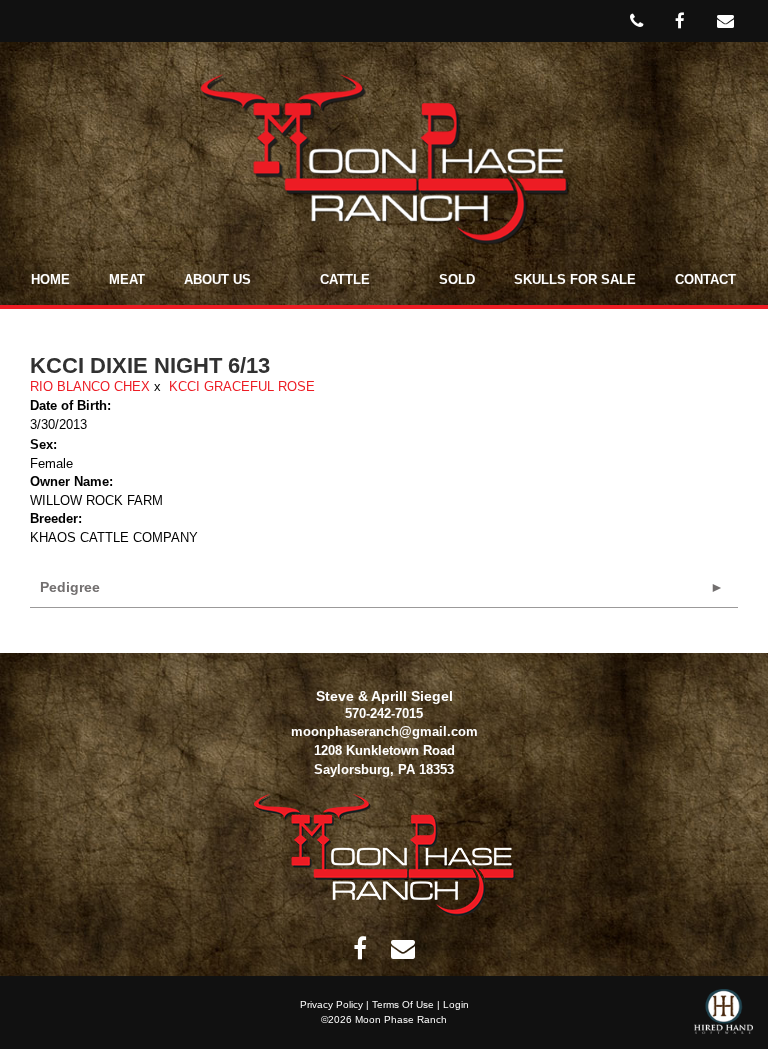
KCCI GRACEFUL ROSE (242, 386)
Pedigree (70, 587)
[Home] (384, 854)
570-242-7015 (384, 713)
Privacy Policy (331, 1004)
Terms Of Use (403, 1004)
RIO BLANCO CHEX (90, 386)
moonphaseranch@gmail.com (384, 731)
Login (456, 1004)
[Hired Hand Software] (723, 1019)
